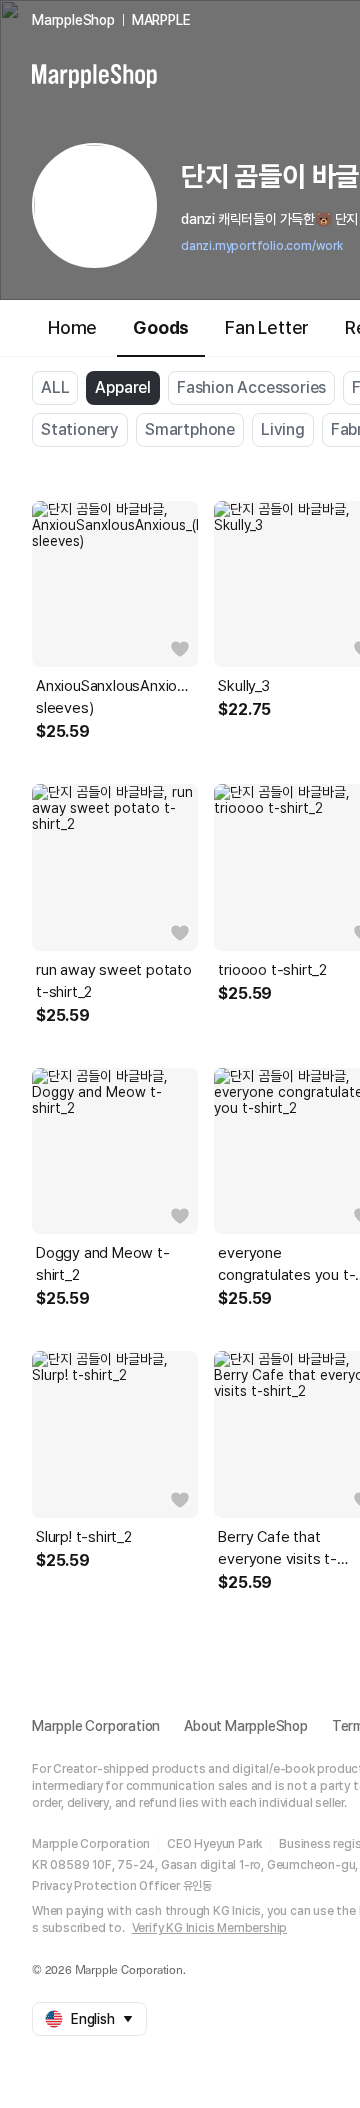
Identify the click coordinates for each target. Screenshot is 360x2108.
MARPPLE (161, 20)
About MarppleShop (246, 1726)
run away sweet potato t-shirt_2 (114, 981)
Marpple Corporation (96, 1726)
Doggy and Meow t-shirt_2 (103, 1264)
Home (72, 327)
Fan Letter (267, 327)
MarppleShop (73, 20)
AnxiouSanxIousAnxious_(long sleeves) (115, 697)
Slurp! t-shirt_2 (84, 1537)
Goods (161, 327)
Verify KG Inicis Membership (210, 1928)
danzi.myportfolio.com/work (262, 246)
